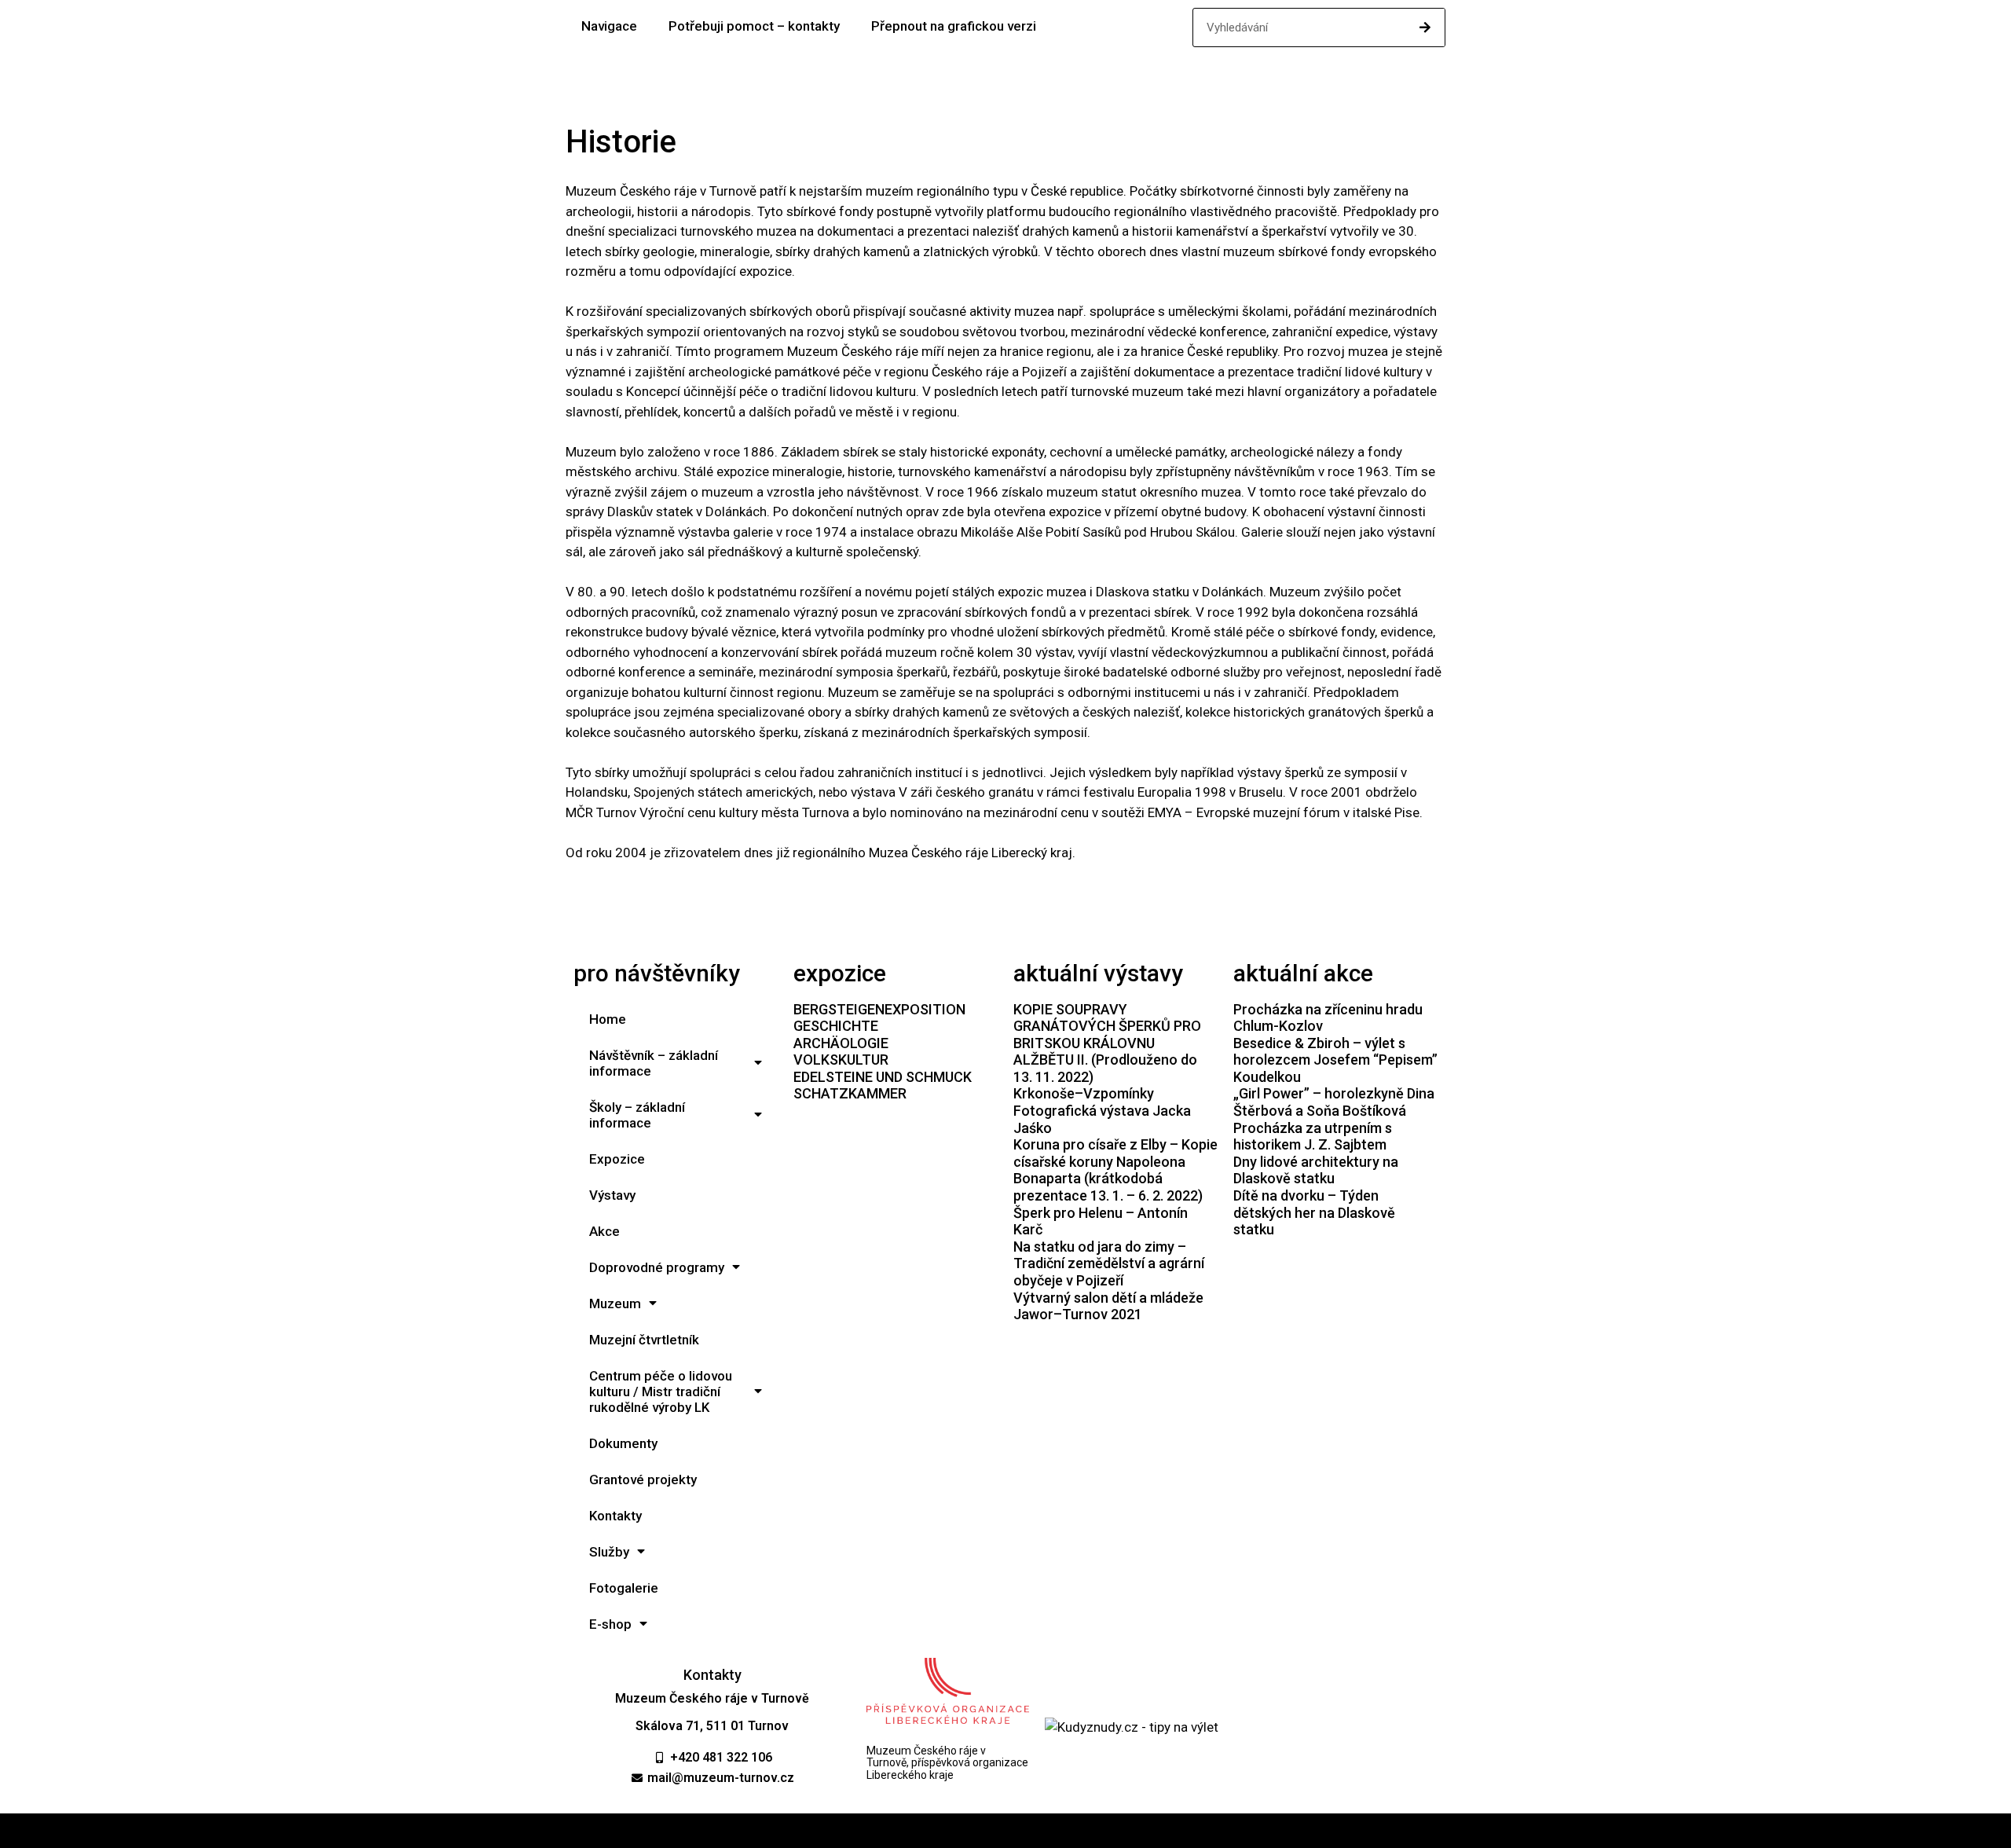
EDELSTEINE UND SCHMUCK (883, 1077)
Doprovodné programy (657, 1267)
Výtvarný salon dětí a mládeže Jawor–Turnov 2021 (1108, 1306)
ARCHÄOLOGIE (841, 1043)
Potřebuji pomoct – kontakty (754, 26)
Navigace (609, 26)
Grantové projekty (643, 1479)
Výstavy (612, 1195)
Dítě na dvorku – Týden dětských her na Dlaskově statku (1314, 1212)
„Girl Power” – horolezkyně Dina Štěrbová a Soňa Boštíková (1334, 1102)
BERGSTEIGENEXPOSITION (879, 1009)
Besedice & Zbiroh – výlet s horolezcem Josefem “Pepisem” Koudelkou (1335, 1060)
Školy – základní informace (637, 1115)
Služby (609, 1552)
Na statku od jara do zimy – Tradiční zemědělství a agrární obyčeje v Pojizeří (1109, 1263)
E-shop (610, 1624)
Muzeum (615, 1303)
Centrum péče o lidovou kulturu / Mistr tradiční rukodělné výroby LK (661, 1391)
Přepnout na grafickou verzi (954, 26)
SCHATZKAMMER (850, 1093)
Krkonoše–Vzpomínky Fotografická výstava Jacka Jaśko (1102, 1110)
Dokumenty (623, 1443)
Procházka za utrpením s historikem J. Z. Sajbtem (1313, 1137)
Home (608, 1019)
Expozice (617, 1159)
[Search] (1425, 27)
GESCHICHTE (836, 1026)
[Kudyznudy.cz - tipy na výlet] (1132, 1727)
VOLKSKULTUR (841, 1060)
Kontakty (615, 1516)
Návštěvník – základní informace (654, 1063)
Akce (604, 1231)
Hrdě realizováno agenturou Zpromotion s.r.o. (1006, 1831)
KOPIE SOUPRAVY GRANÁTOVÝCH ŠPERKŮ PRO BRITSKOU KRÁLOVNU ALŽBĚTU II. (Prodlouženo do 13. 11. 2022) (1107, 1043)
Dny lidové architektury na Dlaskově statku (1316, 1170)
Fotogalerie (624, 1588)
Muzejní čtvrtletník (644, 1340)
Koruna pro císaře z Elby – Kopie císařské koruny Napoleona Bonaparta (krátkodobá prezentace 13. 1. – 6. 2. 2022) (1115, 1170)
